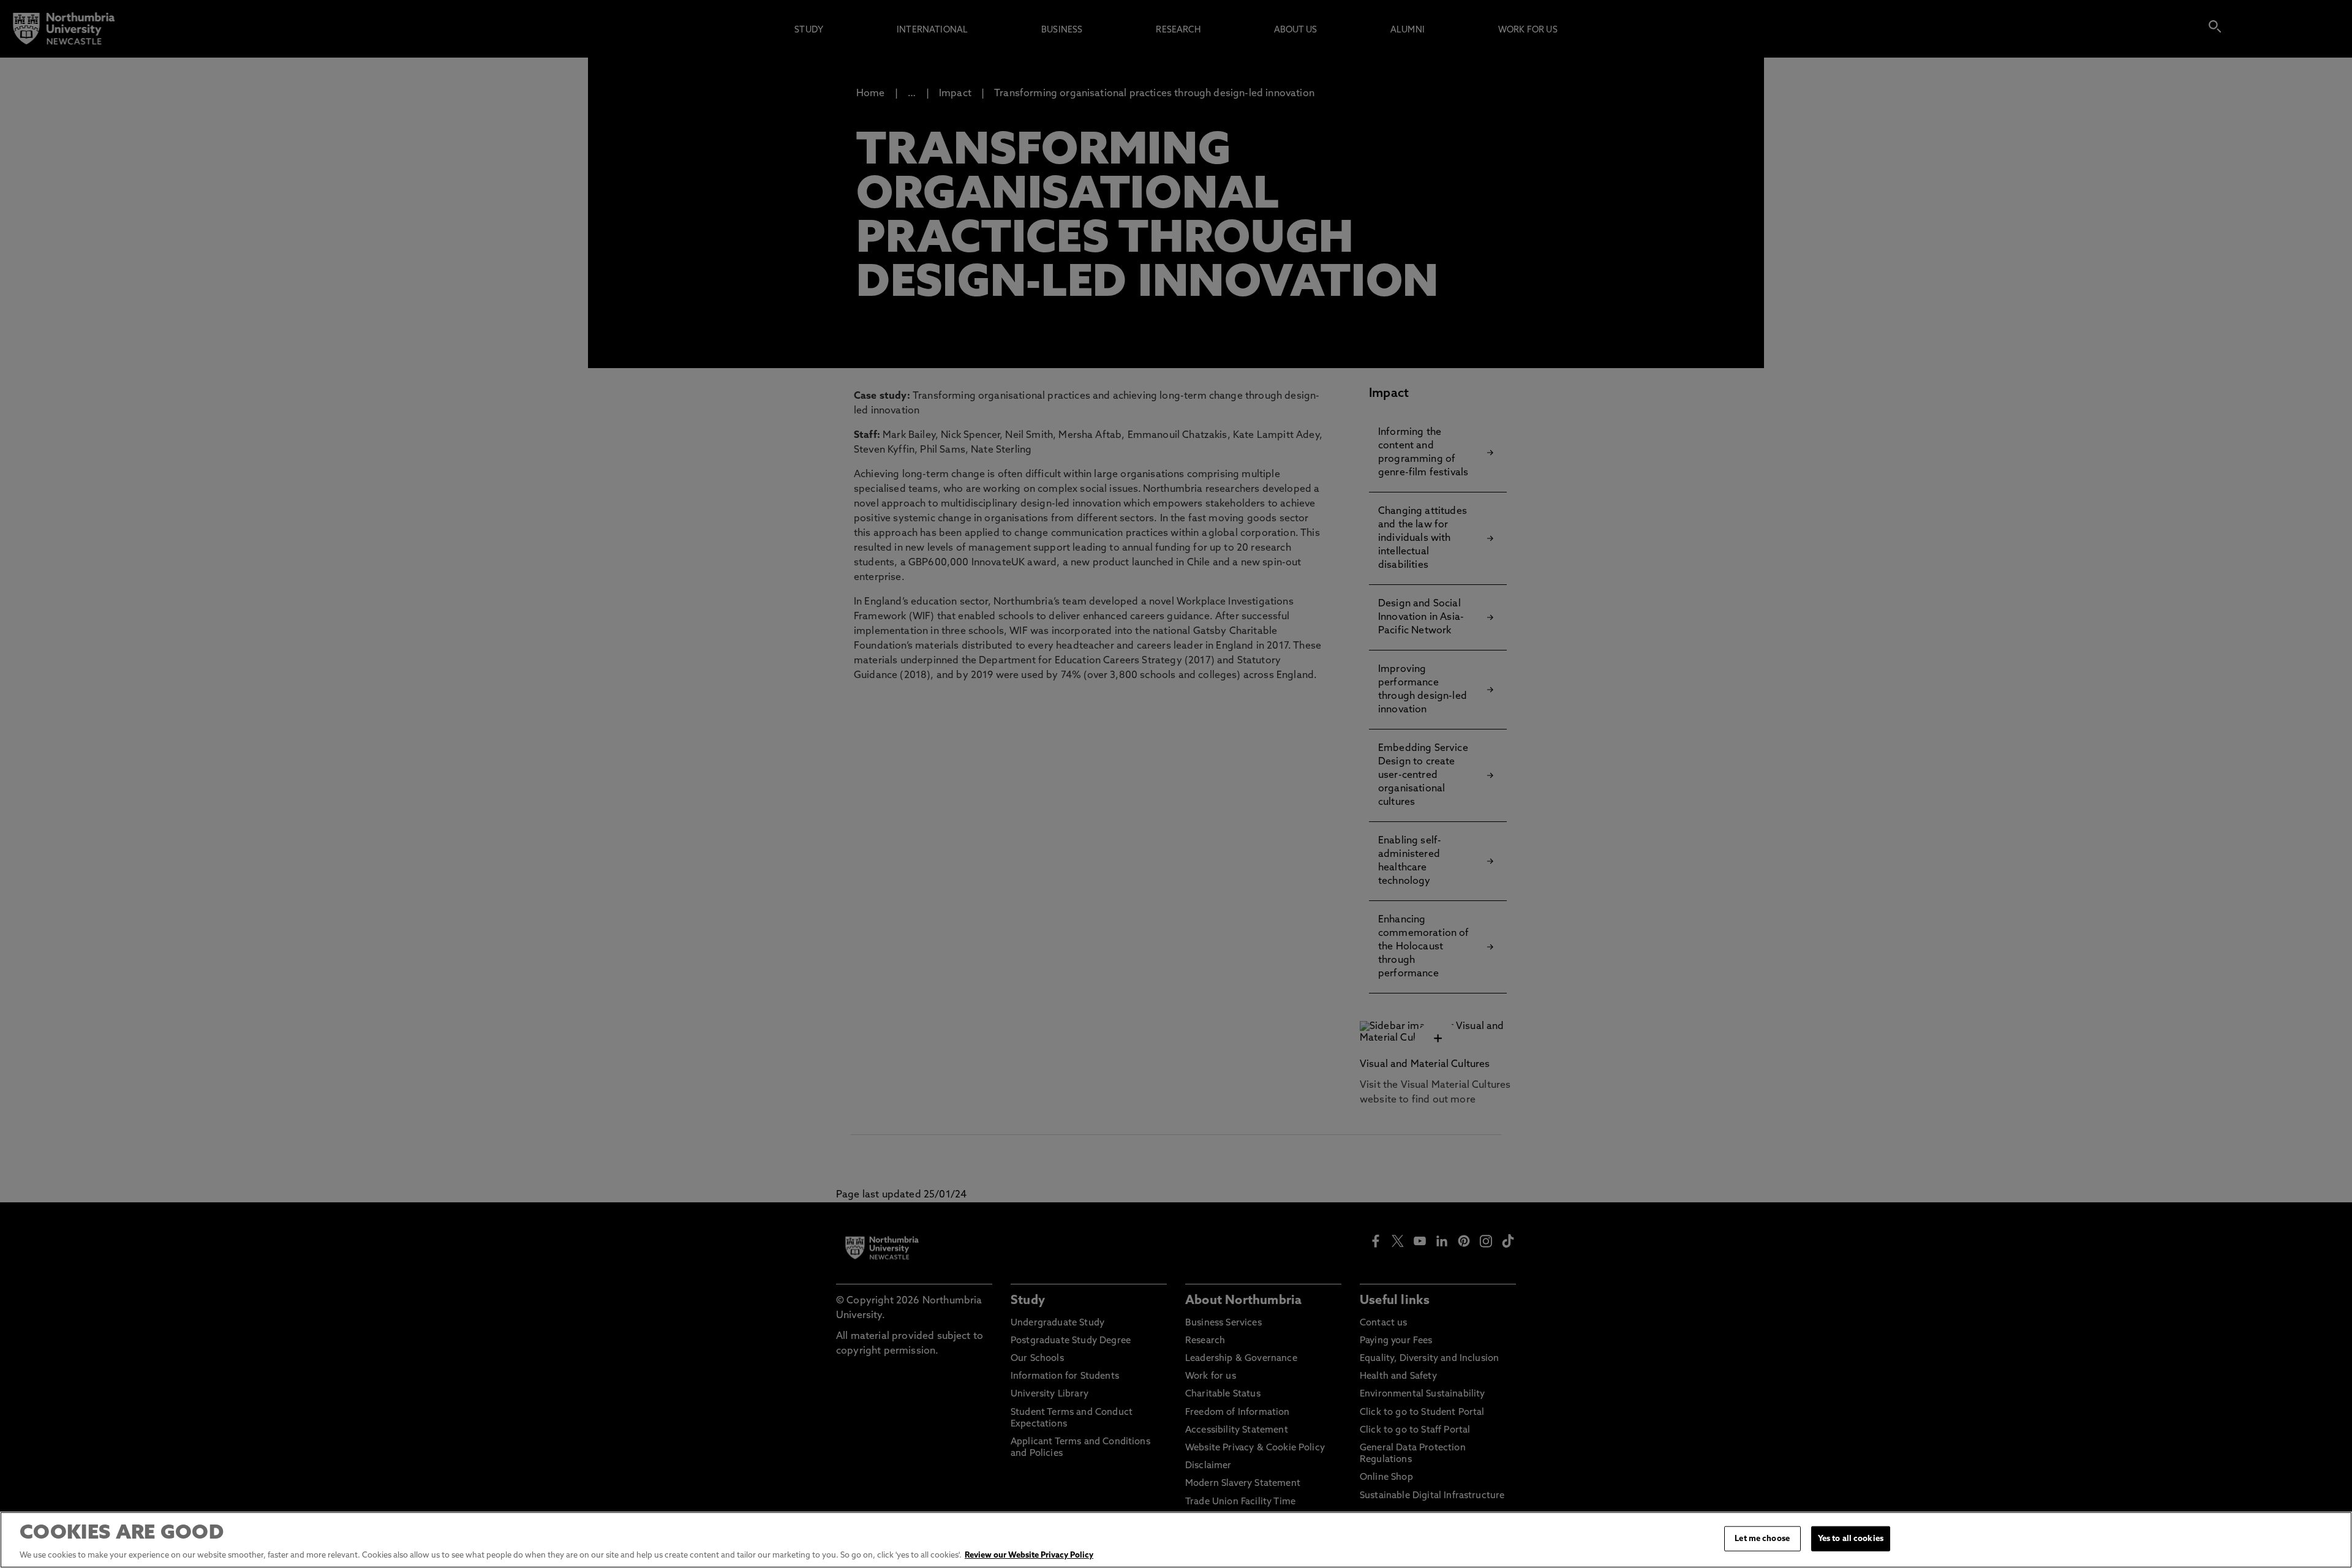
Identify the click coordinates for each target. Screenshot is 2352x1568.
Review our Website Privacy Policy (1029, 1555)
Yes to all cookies (1851, 1539)
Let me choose (1762, 1539)
